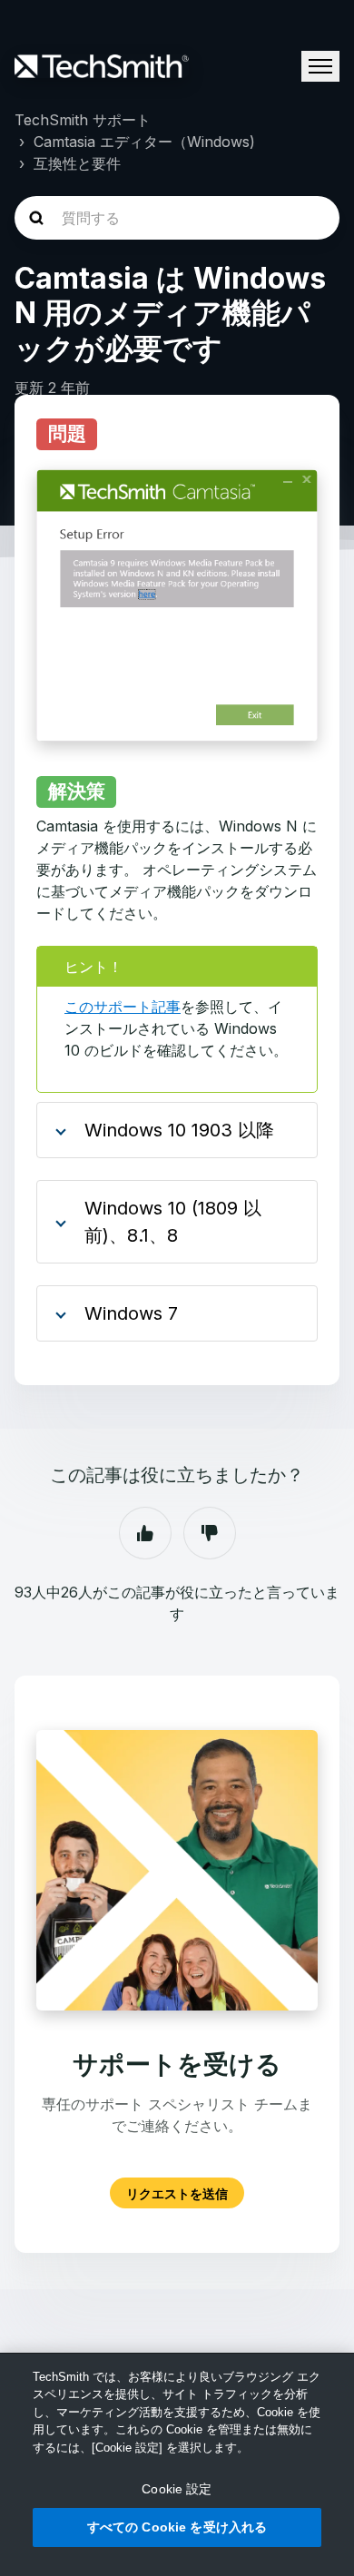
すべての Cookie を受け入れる (177, 2527)
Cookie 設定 (177, 2489)
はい (145, 1533)
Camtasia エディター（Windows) (144, 142)
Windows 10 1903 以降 (179, 1130)
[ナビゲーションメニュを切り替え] (320, 66)
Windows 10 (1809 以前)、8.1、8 (173, 1222)
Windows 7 (131, 1313)
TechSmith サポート (83, 120)
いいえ (210, 1533)
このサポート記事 (123, 1007)
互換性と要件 (77, 163)
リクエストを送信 (177, 2193)
